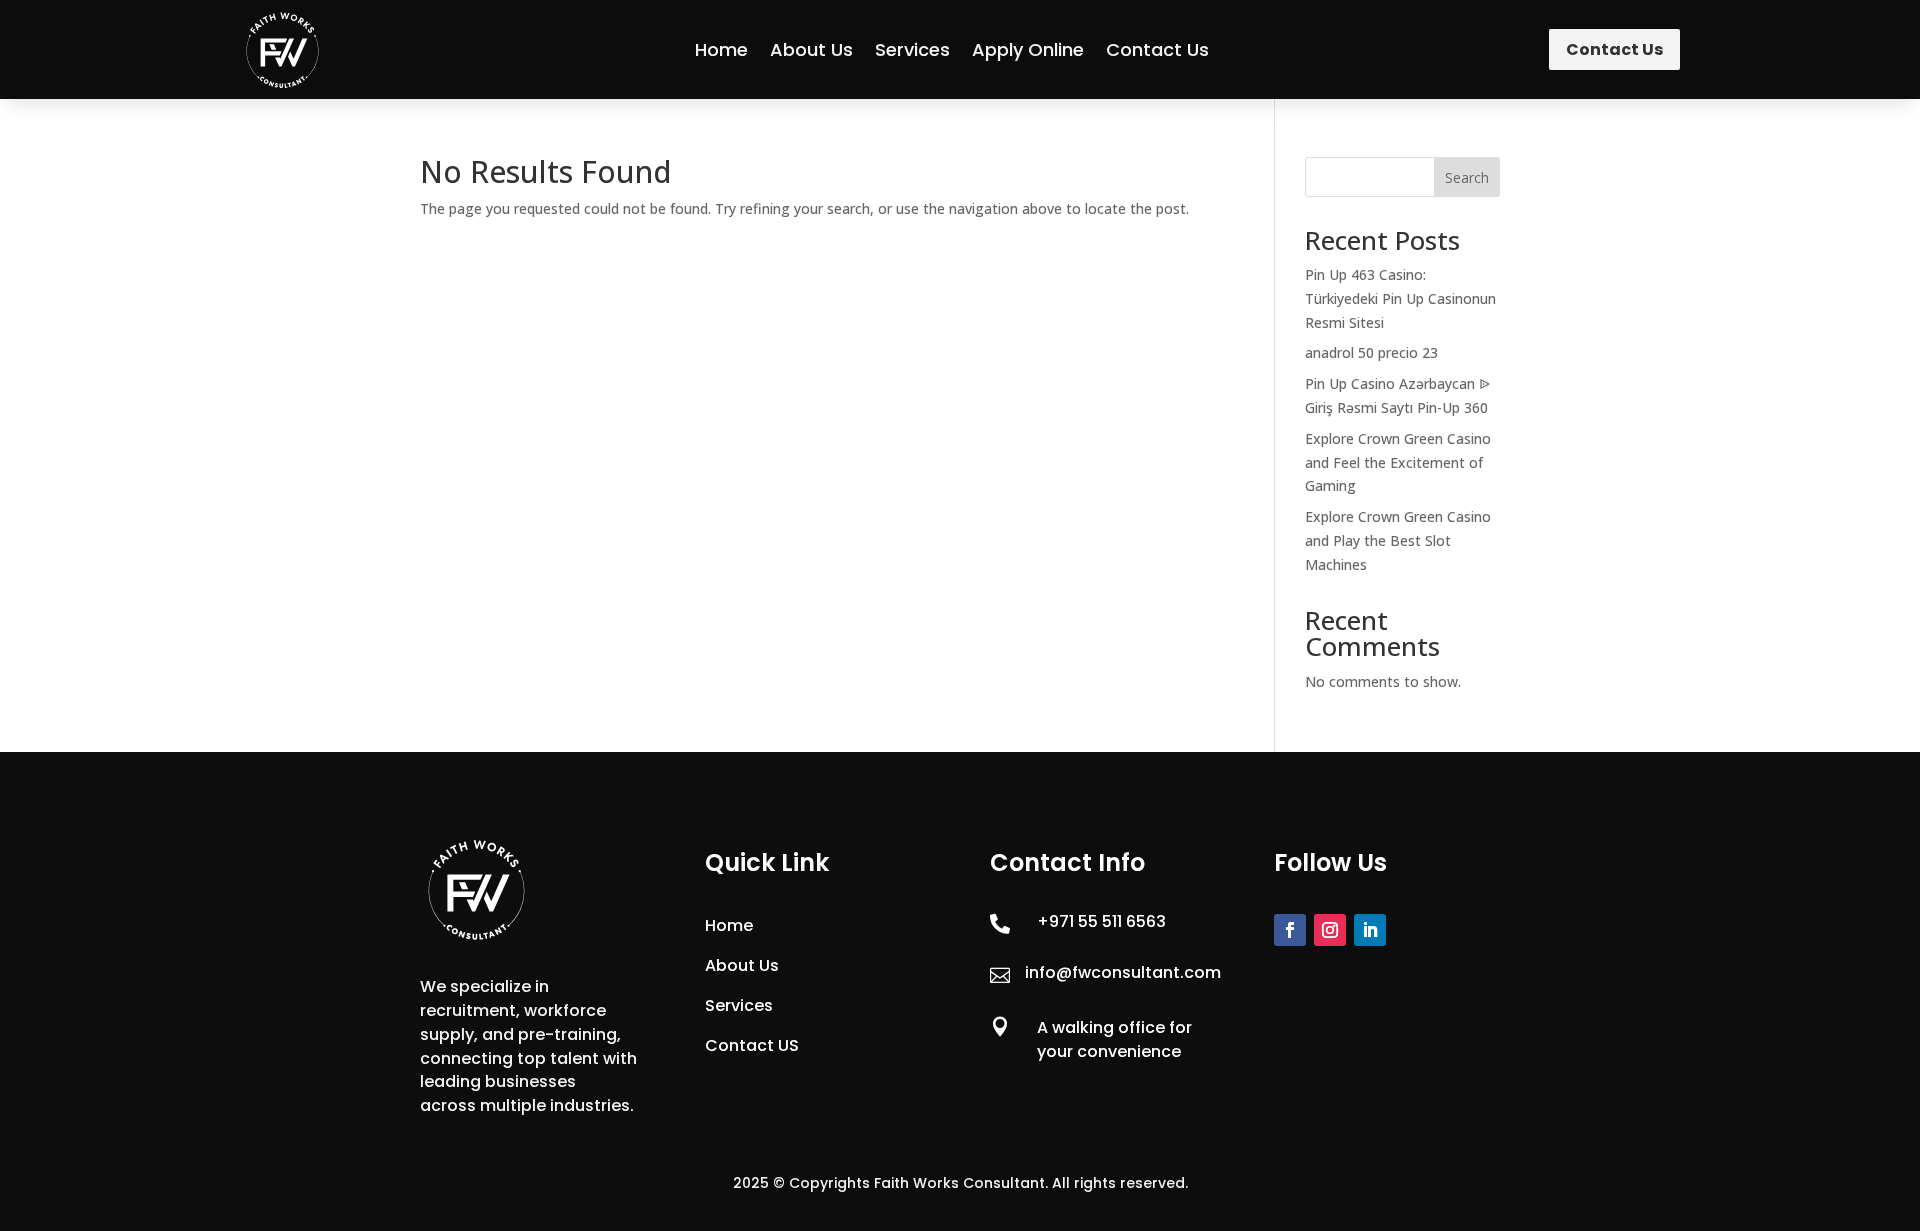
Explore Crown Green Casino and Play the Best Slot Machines (1398, 540)
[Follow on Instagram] (1330, 930)
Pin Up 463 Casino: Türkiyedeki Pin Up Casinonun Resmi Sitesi (1400, 298)
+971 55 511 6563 (1101, 921)
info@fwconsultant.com (1123, 972)
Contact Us (1157, 49)
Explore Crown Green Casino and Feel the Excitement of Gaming (1398, 462)
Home (721, 49)
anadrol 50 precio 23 (1371, 352)
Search (1467, 177)
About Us (811, 49)
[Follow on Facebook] (1290, 930)
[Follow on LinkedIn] (1370, 930)
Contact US (752, 1045)
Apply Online (1028, 49)
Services (912, 49)
